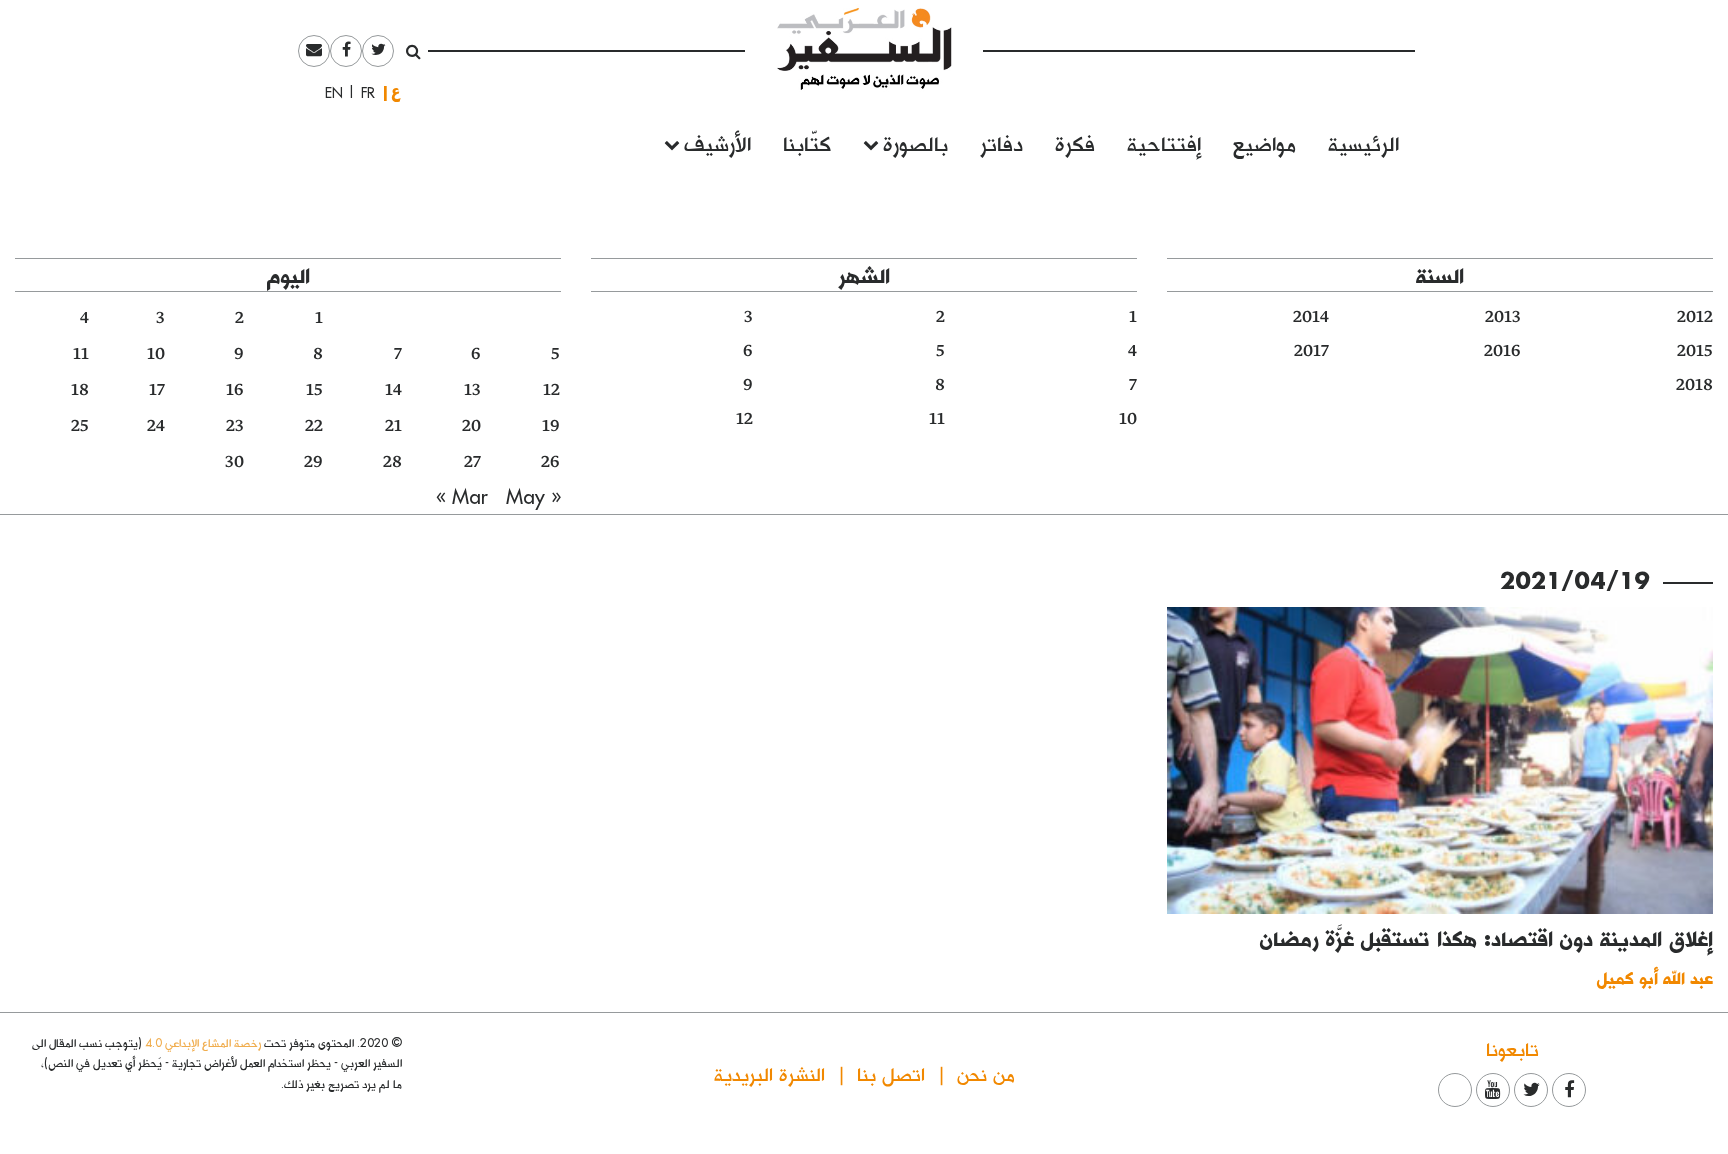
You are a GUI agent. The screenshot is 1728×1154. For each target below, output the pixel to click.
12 (744, 419)
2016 (1502, 351)
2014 (1311, 317)
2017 (1311, 351)
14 (393, 390)
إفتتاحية (1164, 142)
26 (550, 462)
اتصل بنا (891, 1073)
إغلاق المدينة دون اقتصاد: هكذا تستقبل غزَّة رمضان (1486, 938)
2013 (1503, 317)
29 (313, 462)
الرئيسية (1363, 142)
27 (472, 462)
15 (314, 390)
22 (314, 426)
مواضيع (1264, 142)
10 (1128, 419)
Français (362, 93)
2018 (1694, 385)
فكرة (1075, 142)
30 (234, 462)
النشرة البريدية (769, 1073)
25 (80, 426)
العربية (396, 92)
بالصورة (915, 142)
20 (471, 426)
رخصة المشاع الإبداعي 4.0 (203, 1042)
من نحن (986, 1073)
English (328, 93)
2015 (1695, 351)
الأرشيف (717, 142)
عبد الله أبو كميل (1655, 977)
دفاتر (1001, 142)
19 (551, 426)
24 (156, 426)
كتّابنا (807, 142)
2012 (1695, 317)
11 (937, 419)
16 (235, 390)
